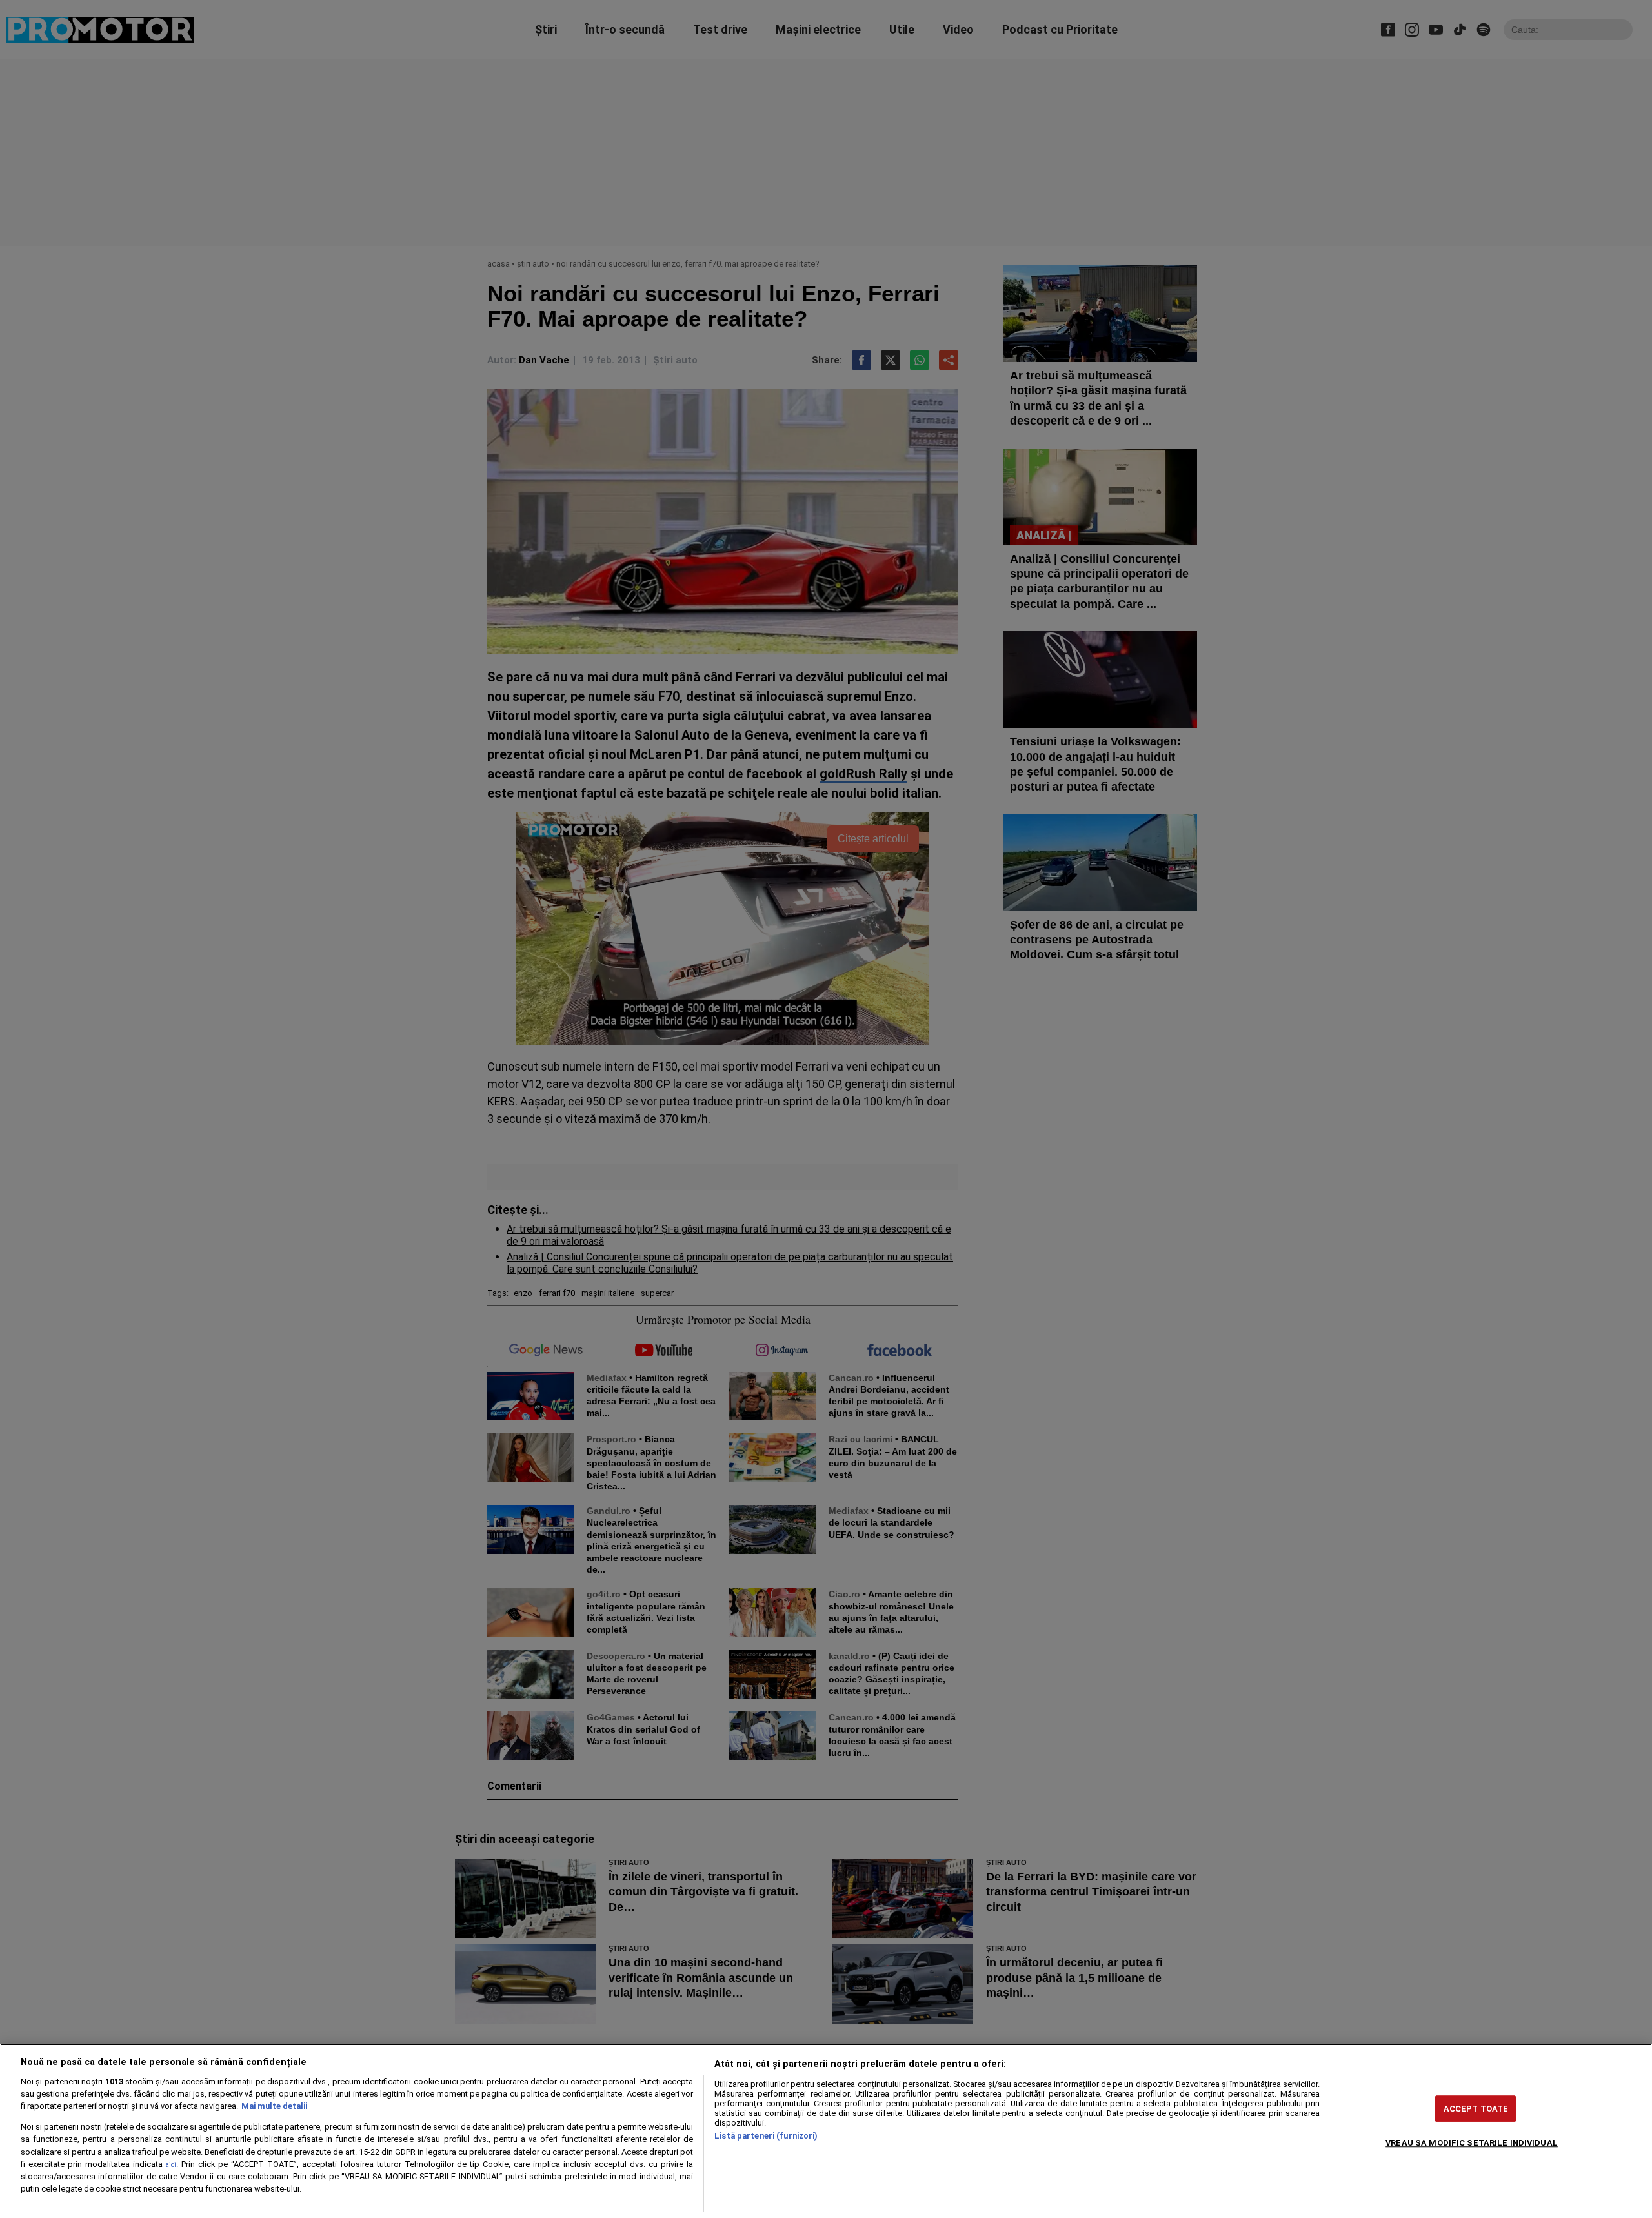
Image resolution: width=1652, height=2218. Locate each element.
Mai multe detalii (274, 2106)
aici (171, 2165)
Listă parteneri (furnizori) (766, 2136)
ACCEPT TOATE (1476, 2109)
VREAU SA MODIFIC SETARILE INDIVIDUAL (1472, 2143)
